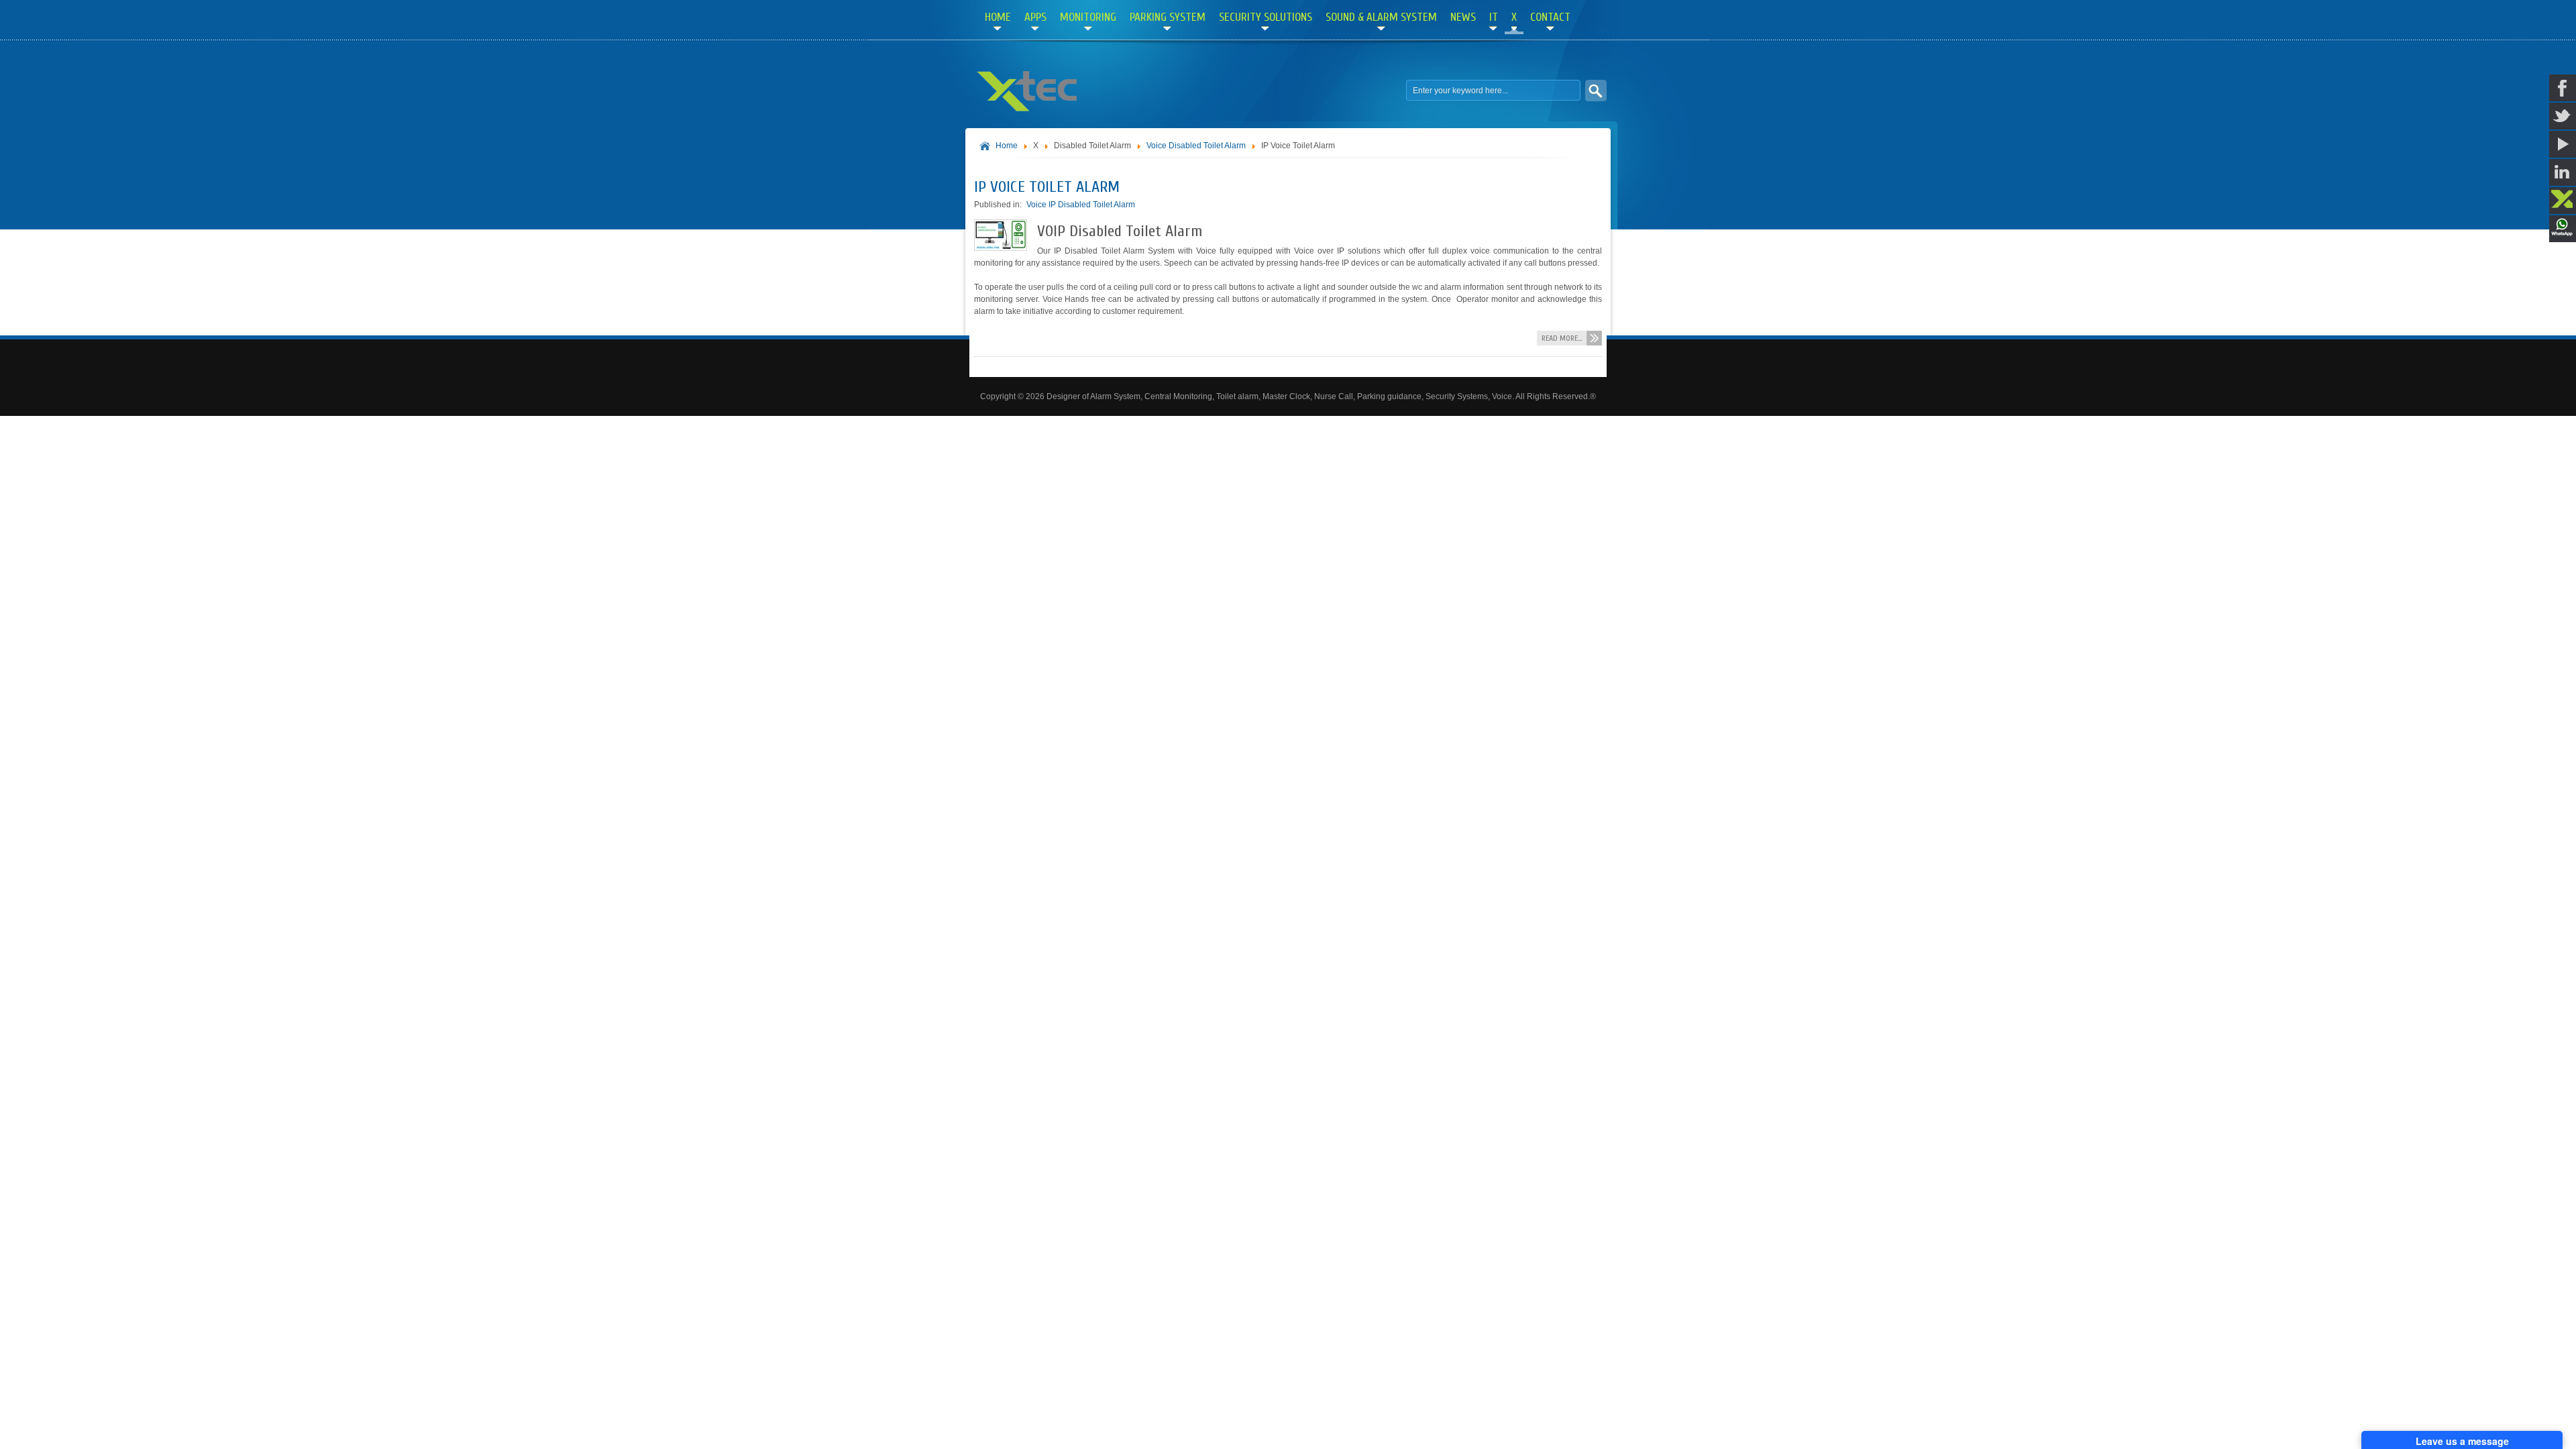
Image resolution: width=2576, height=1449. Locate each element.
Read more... (1562, 338)
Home (1007, 146)
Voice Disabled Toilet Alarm (1196, 146)
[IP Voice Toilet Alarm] (1001, 248)
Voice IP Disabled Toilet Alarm (1081, 205)
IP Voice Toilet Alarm (1047, 187)
